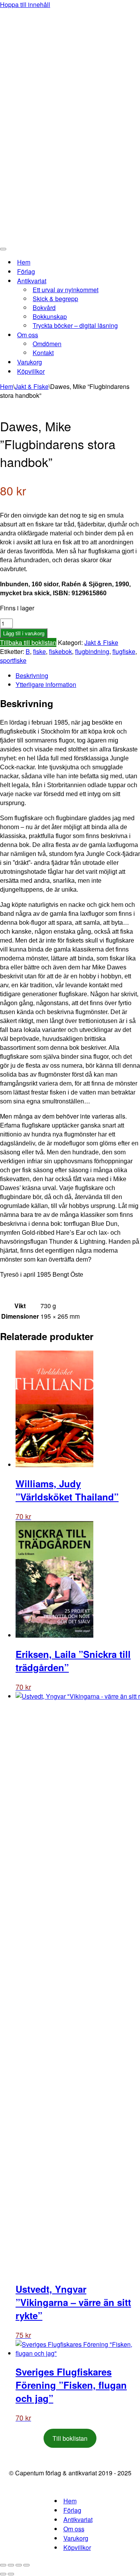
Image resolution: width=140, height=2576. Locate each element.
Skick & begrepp (55, 299)
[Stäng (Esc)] (26, 2565)
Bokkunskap (50, 316)
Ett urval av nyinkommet (66, 290)
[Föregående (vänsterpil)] (3, 2574)
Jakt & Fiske (32, 386)
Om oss (74, 2529)
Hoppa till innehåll (25, 4)
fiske (39, 651)
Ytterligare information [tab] (46, 684)
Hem (24, 262)
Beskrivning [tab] (32, 675)
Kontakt (43, 353)
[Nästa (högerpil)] (11, 2574)
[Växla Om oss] (136, 335)
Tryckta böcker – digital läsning (75, 325)
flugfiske (124, 651)
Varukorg (30, 362)
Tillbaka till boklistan (28, 642)
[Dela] (19, 2565)
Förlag (26, 271)
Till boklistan (70, 2438)
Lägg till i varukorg (24, 633)
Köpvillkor (31, 371)
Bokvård (44, 308)
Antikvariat (78, 2519)
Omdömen (47, 344)
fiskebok (60, 651)
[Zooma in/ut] (3, 2565)
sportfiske (13, 660)
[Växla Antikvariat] (136, 281)
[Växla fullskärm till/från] (11, 2565)
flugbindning (92, 651)
